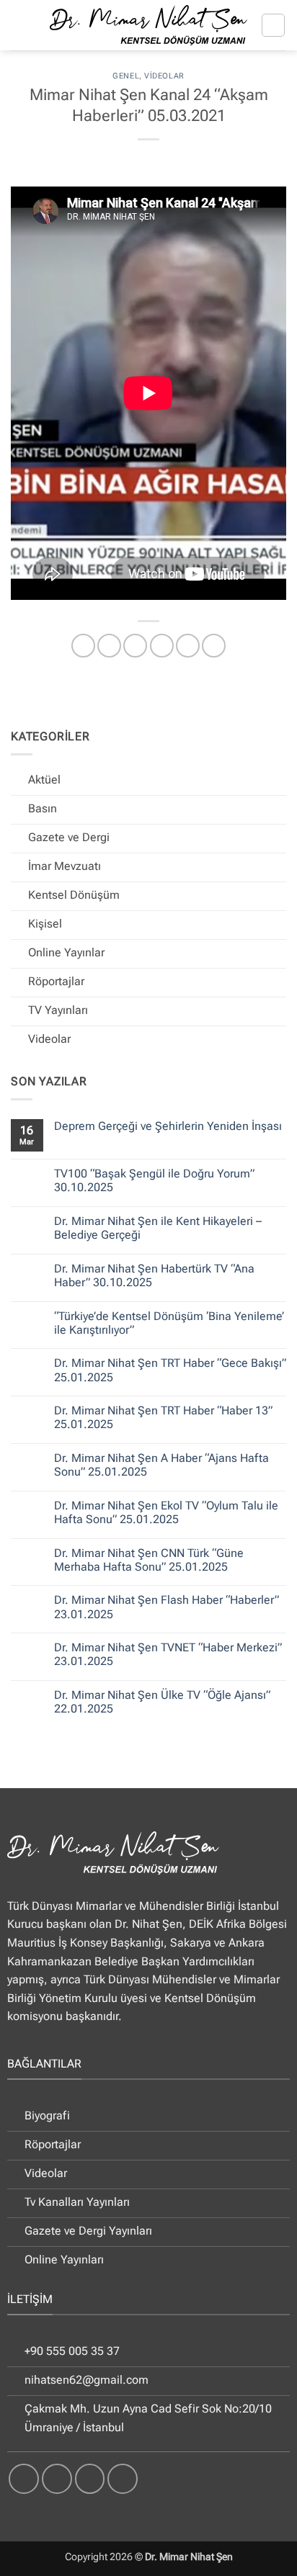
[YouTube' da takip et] (123, 2479)
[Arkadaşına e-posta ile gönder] (162, 646)
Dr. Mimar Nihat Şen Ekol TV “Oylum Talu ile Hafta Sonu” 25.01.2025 (166, 1512)
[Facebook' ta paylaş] (109, 646)
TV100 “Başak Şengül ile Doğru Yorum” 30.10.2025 (154, 1180)
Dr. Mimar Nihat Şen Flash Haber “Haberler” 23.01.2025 (167, 1607)
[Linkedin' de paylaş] (214, 646)
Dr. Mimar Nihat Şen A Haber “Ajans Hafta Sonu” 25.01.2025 (161, 1465)
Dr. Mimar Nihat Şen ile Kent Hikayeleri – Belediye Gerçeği (158, 1228)
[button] (273, 25)
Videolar (164, 76)
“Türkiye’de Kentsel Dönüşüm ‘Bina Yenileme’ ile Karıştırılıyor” (169, 1323)
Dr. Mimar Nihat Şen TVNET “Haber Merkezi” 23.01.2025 (168, 1654)
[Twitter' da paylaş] (135, 646)
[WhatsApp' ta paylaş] (83, 646)
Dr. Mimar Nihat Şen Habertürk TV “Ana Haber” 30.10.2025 (154, 1275)
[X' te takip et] (90, 2479)
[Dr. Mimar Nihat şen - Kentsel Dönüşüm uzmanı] (149, 25)
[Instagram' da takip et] (57, 2479)
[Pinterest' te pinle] (188, 646)
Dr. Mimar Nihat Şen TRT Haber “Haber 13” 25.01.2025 (163, 1417)
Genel (126, 76)
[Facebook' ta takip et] (24, 2479)
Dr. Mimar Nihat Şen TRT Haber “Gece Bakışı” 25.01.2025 (170, 1370)
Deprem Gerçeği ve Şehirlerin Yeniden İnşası (168, 1126)
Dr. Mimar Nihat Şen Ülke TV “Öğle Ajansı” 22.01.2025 (162, 1702)
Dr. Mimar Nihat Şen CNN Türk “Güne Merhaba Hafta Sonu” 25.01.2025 (149, 1560)
